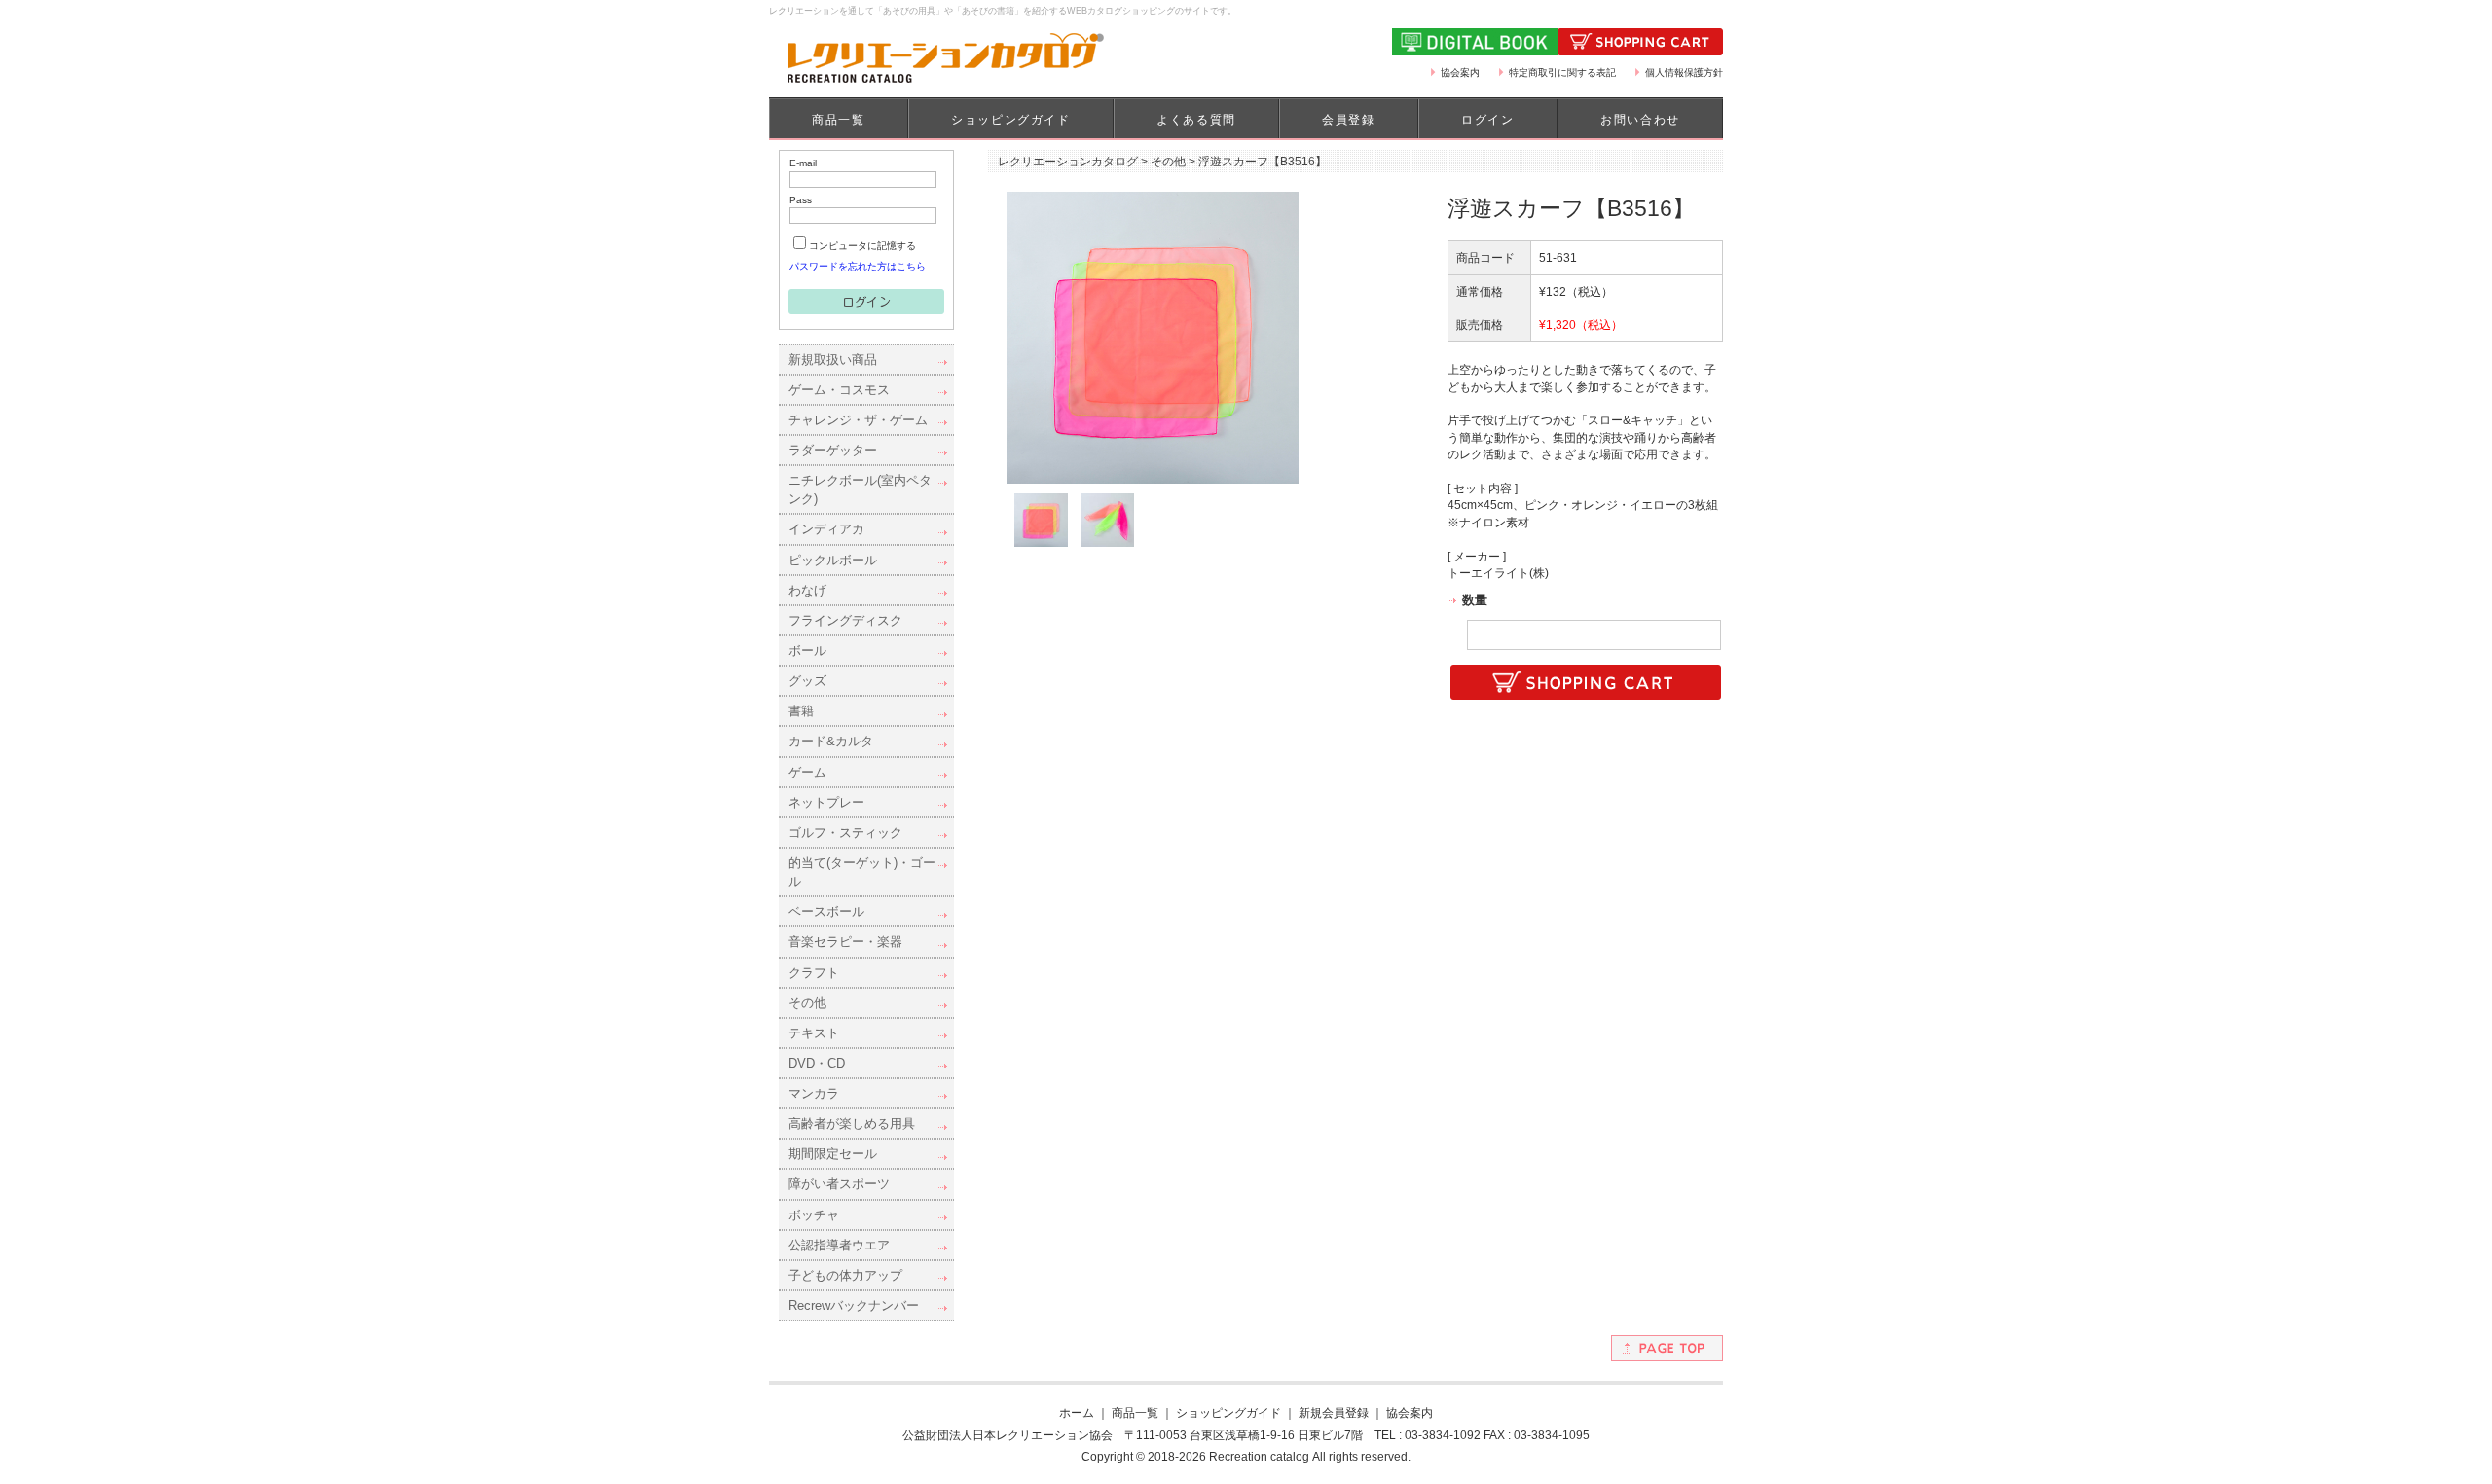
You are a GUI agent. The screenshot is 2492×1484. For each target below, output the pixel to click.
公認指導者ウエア (839, 1245)
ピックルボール (833, 560)
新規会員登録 (1334, 1412)
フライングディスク (845, 620)
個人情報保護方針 (1684, 72)
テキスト (814, 1033)
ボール (807, 651)
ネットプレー (826, 802)
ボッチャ (814, 1215)
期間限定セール (833, 1154)
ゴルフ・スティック (845, 832)
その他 (807, 1003)
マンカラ (814, 1093)
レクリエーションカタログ (1068, 161)
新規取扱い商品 (833, 360)
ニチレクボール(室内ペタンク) (860, 489)
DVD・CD (817, 1063)
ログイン (1487, 120)
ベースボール (826, 911)
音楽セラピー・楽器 (845, 941)
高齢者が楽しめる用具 (852, 1123)
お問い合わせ (1640, 120)
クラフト (814, 973)
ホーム (1077, 1412)
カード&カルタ (831, 741)
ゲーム (807, 772)
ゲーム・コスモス (839, 390)
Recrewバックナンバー (854, 1305)
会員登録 (1348, 120)
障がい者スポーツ (839, 1184)
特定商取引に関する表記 (1562, 72)
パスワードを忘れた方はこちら (858, 266)
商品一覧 (838, 120)
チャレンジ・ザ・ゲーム (858, 420)
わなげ (807, 590)
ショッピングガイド (1010, 120)
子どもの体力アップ (845, 1275)
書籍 (801, 711)
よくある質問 (1196, 120)
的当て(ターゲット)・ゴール (862, 872)
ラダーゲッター (833, 450)
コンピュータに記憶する (862, 246)
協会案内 (1460, 72)
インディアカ (826, 529)
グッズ (807, 681)
